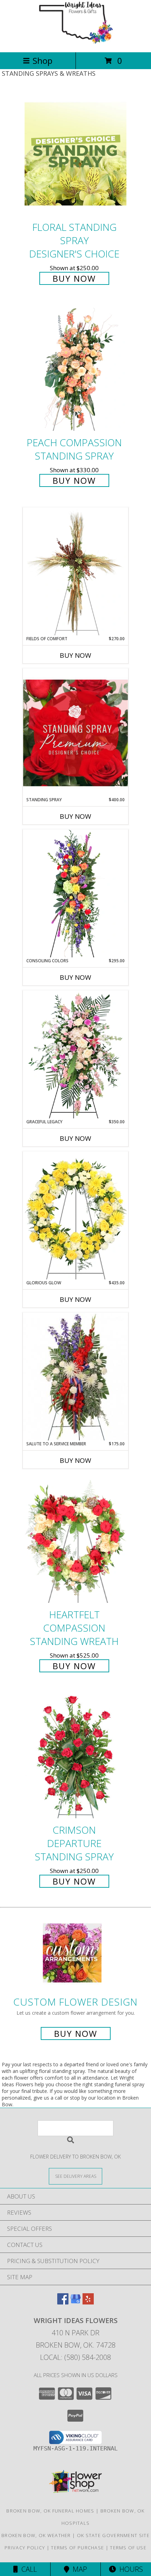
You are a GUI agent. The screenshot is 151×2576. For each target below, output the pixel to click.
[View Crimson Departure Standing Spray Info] (75, 1757)
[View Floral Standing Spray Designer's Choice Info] (75, 154)
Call (27, 2569)
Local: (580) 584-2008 (75, 2357)
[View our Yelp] (88, 2302)
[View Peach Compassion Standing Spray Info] (75, 370)
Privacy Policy (25, 2548)
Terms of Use (128, 2548)
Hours (129, 2569)
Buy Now (74, 278)
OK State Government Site (113, 2535)
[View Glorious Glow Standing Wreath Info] (75, 1216)
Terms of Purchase (77, 2548)
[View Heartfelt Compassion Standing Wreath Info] (75, 1541)
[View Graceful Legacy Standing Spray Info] (75, 1055)
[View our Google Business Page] (75, 2302)
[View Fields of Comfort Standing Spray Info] (75, 571)
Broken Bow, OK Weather (36, 2535)
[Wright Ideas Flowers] (75, 42)
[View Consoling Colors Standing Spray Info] (75, 894)
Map (78, 2569)
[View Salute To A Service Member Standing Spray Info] (75, 1377)
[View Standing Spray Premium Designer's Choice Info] (75, 733)
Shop (42, 61)
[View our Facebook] (63, 2302)
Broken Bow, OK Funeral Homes (50, 2511)
